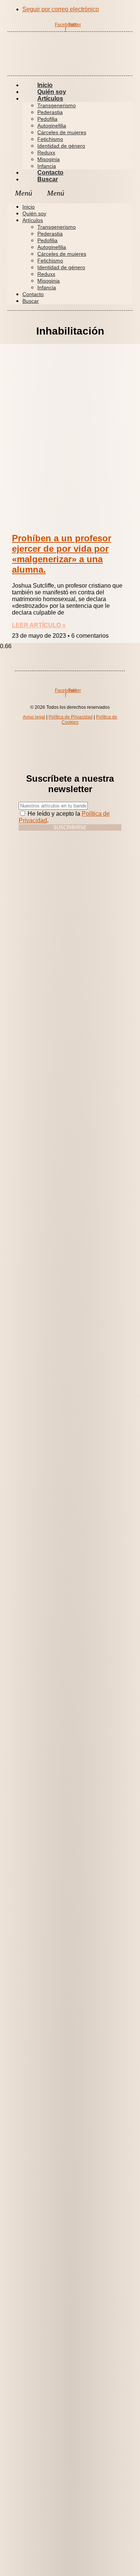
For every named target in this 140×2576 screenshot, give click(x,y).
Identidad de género (61, 146)
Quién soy (34, 213)
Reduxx (46, 153)
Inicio (29, 207)
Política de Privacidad (71, 717)
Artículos (50, 99)
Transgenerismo (57, 105)
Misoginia (49, 159)
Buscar (48, 179)
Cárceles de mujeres (62, 132)
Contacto (33, 294)
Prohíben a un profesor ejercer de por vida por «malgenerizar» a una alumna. (62, 554)
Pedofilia (47, 119)
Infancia (47, 287)
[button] (70, 193)
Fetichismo (50, 139)
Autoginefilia (52, 126)
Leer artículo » (39, 625)
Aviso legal (34, 717)
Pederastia (50, 112)
